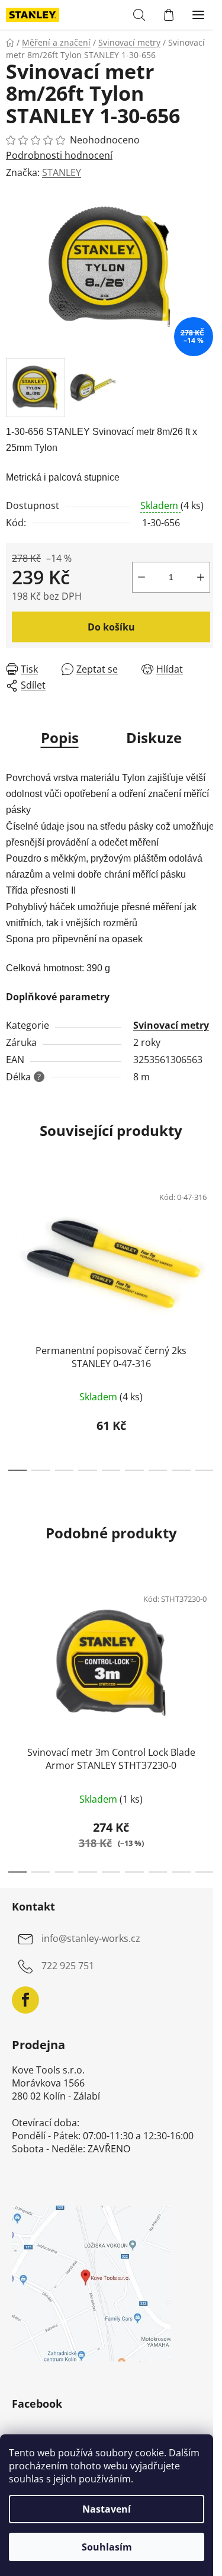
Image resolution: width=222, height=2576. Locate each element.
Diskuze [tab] (154, 737)
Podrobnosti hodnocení (59, 155)
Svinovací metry (171, 1025)
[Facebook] (25, 2000)
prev (12, 1245)
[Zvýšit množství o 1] (201, 577)
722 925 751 (68, 1966)
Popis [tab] (60, 737)
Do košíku (111, 627)
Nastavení (107, 2509)
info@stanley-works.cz (91, 1938)
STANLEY (62, 172)
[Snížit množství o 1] (141, 577)
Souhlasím (107, 2547)
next (210, 1245)
